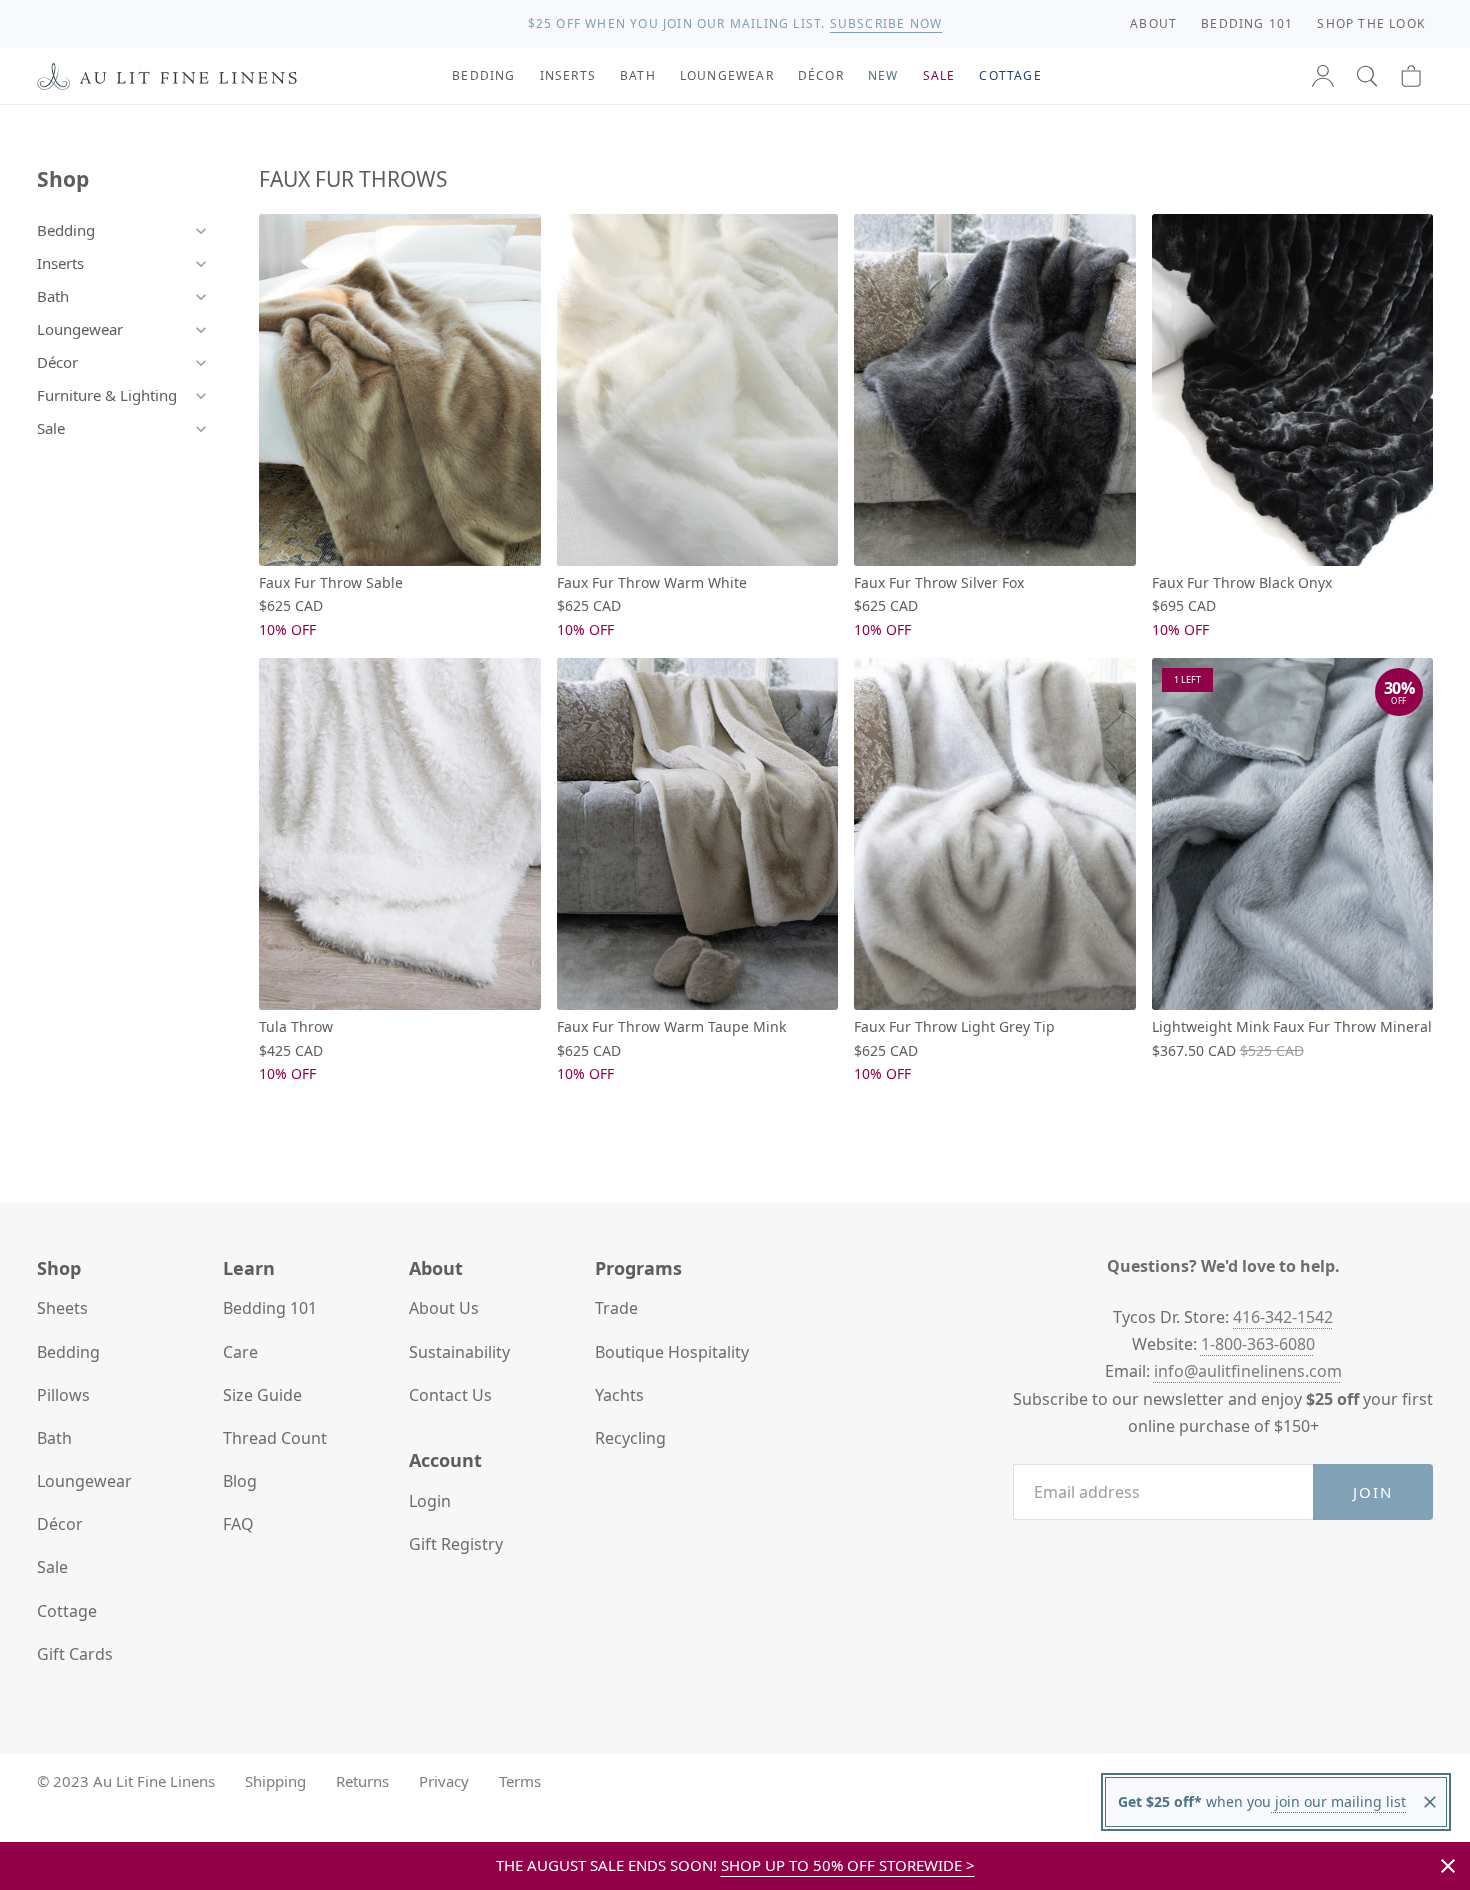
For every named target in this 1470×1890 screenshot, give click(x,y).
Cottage (67, 1611)
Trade (616, 1308)
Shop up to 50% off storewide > (848, 1865)
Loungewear (80, 329)
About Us (444, 1308)
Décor (57, 362)
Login (430, 1501)
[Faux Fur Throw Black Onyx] (1293, 390)
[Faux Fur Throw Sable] (400, 390)
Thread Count (275, 1438)
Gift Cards (75, 1654)
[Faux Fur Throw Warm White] (698, 390)
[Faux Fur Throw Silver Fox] (995, 390)
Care (240, 1352)
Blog (240, 1481)
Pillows (63, 1395)
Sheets (62, 1308)
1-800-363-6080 (1258, 1344)
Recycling (630, 1438)
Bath (53, 296)
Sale (51, 428)
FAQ (238, 1524)
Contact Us (450, 1395)
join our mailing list (1338, 1801)
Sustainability (459, 1352)
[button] (1367, 76)
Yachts (619, 1395)
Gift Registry (456, 1544)
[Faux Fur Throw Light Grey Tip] (995, 834)
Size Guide (262, 1395)
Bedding (66, 230)
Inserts (60, 263)
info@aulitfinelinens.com (1248, 1371)
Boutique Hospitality (672, 1352)
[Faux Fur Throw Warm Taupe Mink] (698, 834)
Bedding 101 (270, 1308)
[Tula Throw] (400, 834)
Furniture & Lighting (107, 395)
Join (1373, 1492)
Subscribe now (886, 23)
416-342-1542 (1283, 1317)
